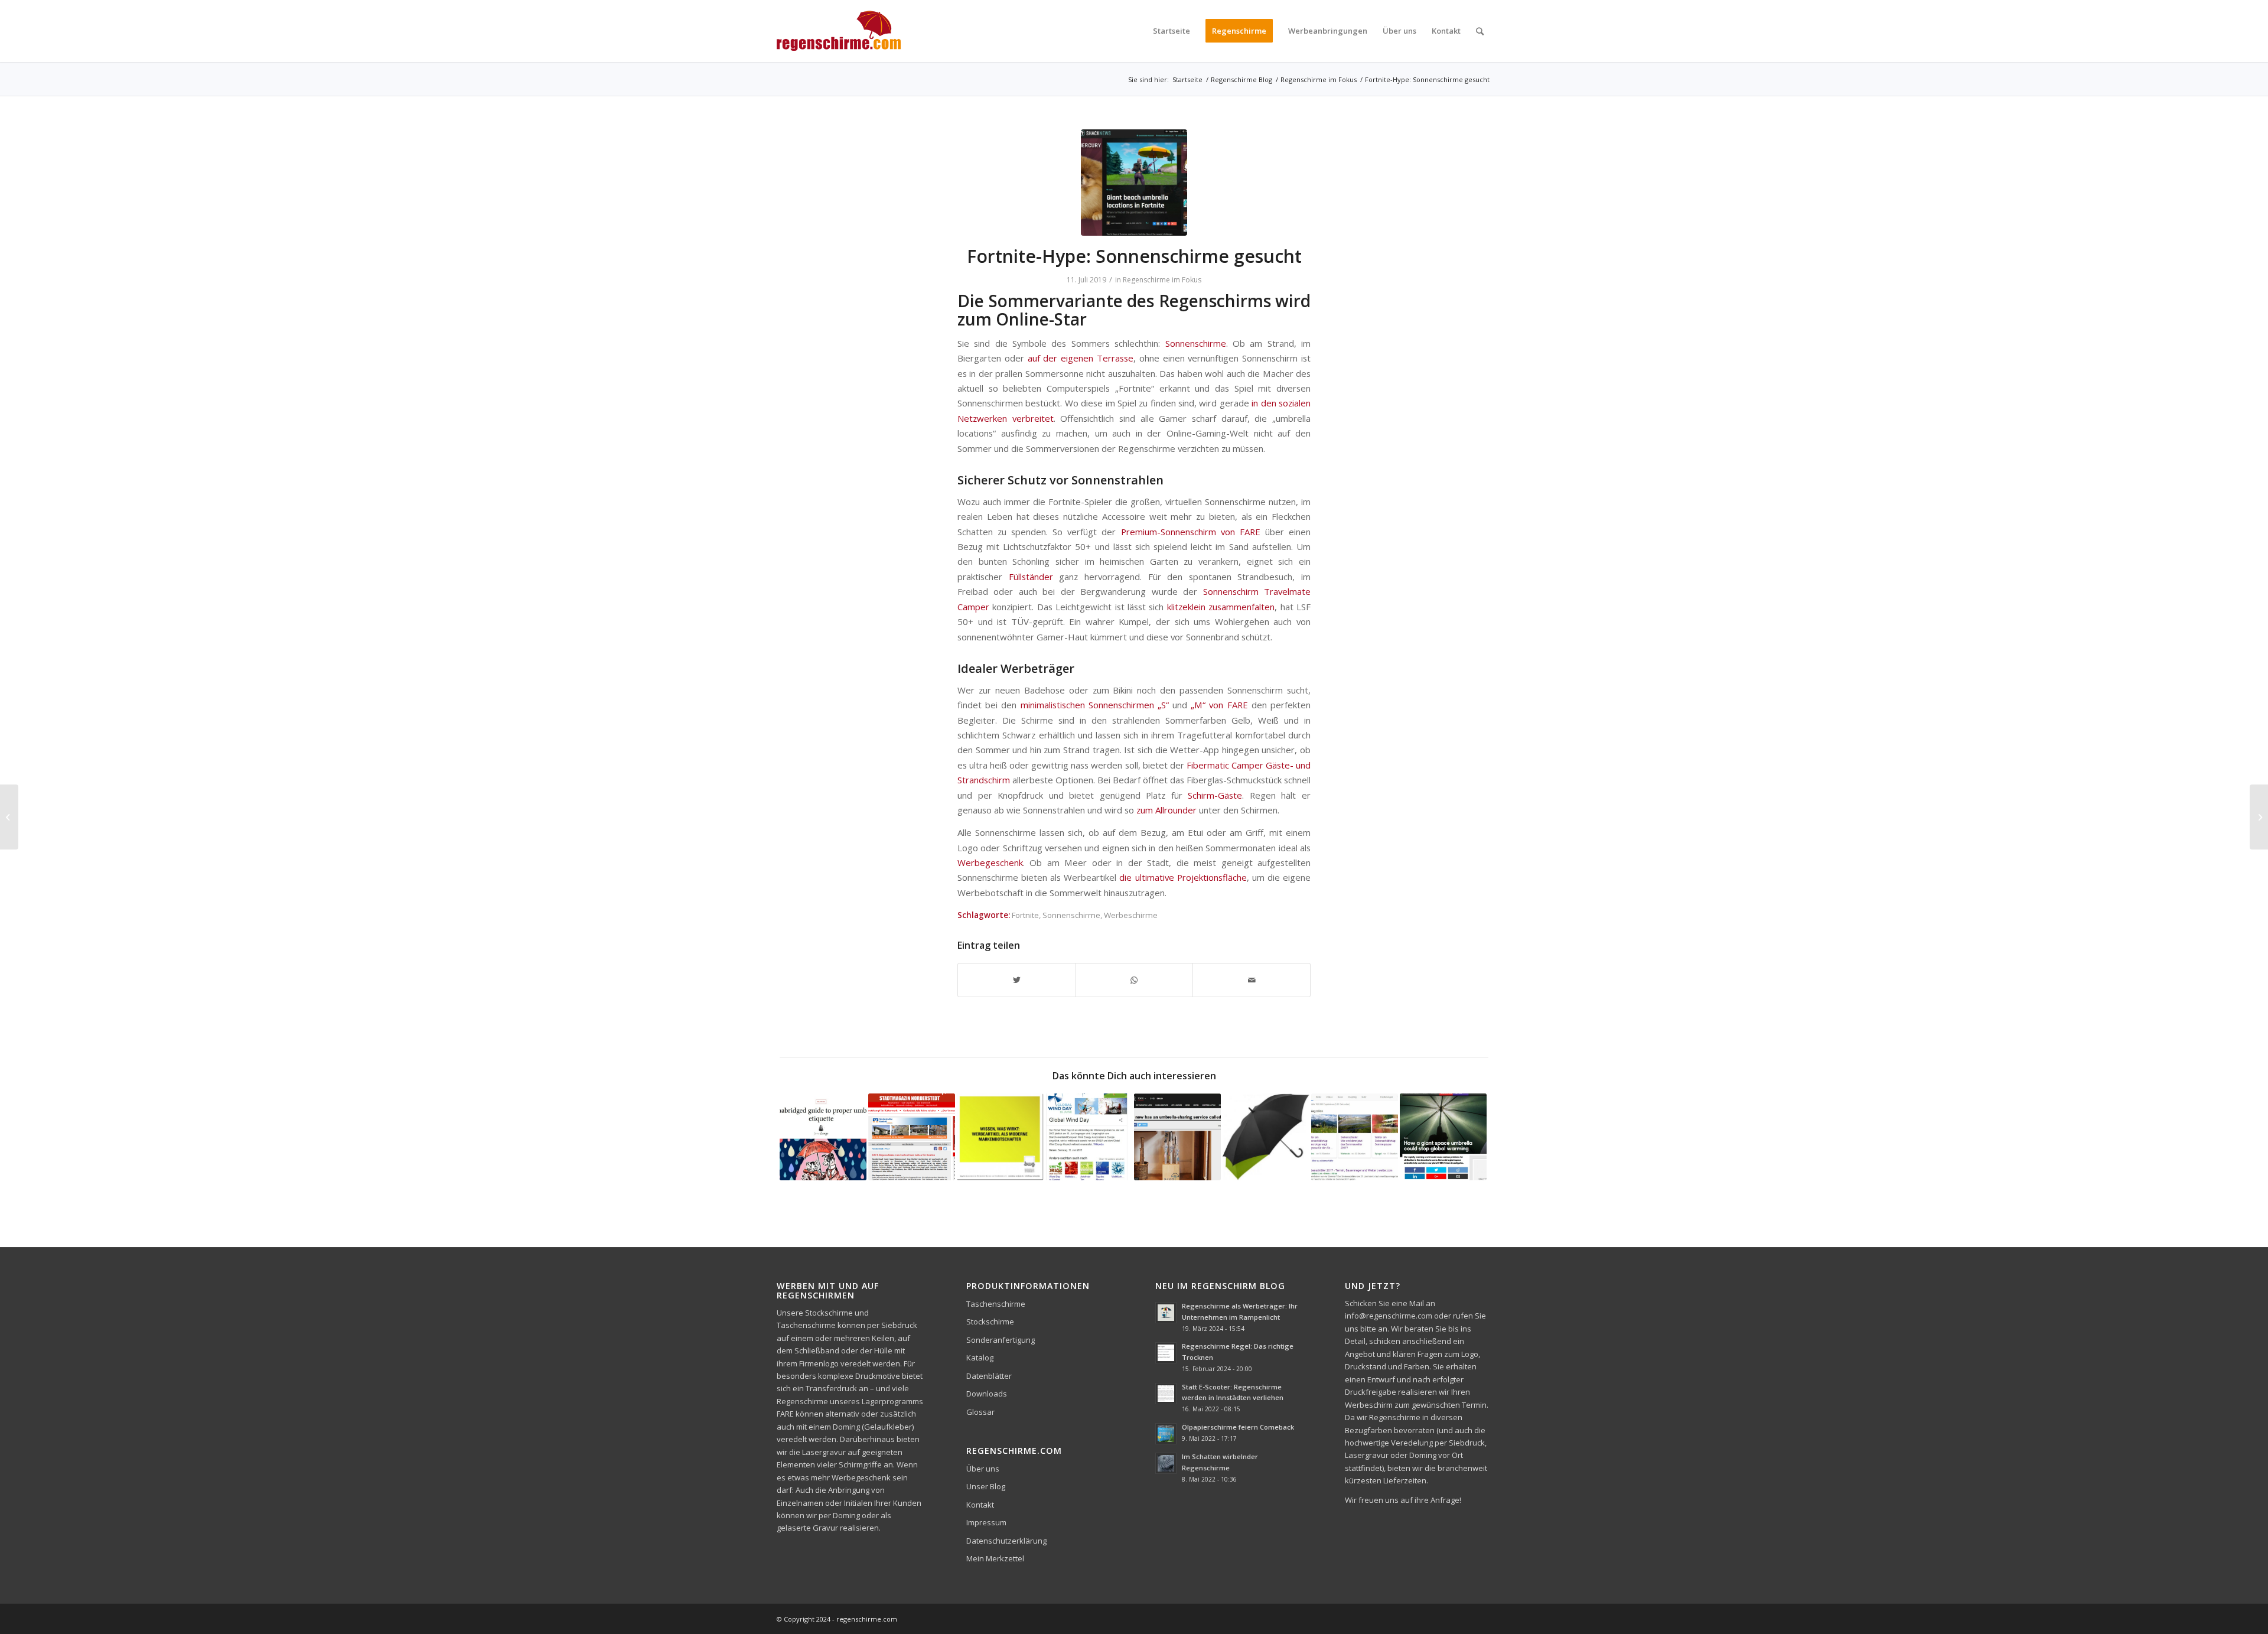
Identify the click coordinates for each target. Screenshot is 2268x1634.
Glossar (980, 1412)
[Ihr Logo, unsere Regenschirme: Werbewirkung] (1000, 1137)
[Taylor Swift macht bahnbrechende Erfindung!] (2259, 817)
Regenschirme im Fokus (1162, 280)
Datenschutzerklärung (1006, 1541)
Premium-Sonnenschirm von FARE (1191, 532)
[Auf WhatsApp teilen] (1135, 980)
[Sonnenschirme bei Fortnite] (1134, 183)
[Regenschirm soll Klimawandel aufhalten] (1443, 1137)
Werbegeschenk (990, 862)
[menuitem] (1172, 31)
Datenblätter (989, 1376)
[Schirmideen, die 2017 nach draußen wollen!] (1266, 1137)
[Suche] (1480, 31)
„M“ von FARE (1219, 705)
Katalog (980, 1358)
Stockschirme (990, 1321)
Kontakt (980, 1505)
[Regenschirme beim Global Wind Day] (1089, 1137)
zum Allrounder (1166, 810)
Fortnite (1025, 915)
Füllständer (1031, 577)
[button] (26, 1608)
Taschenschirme (996, 1304)
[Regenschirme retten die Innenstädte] (912, 1137)
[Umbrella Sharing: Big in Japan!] (1177, 1137)
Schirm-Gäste (1215, 795)
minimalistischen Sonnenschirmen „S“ (1095, 705)
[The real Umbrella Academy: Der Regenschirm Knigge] (823, 1137)
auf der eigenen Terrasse (1081, 358)
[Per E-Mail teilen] (1252, 980)
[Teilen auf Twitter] (1017, 980)
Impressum (986, 1522)
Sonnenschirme (1196, 343)
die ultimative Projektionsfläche (1183, 877)
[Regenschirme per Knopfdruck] (9, 817)
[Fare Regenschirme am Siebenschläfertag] (1355, 1137)
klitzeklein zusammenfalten (1221, 607)
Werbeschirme (1131, 915)
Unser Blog (986, 1486)
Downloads (987, 1394)
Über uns (983, 1469)
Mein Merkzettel (995, 1558)
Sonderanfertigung (1001, 1340)
